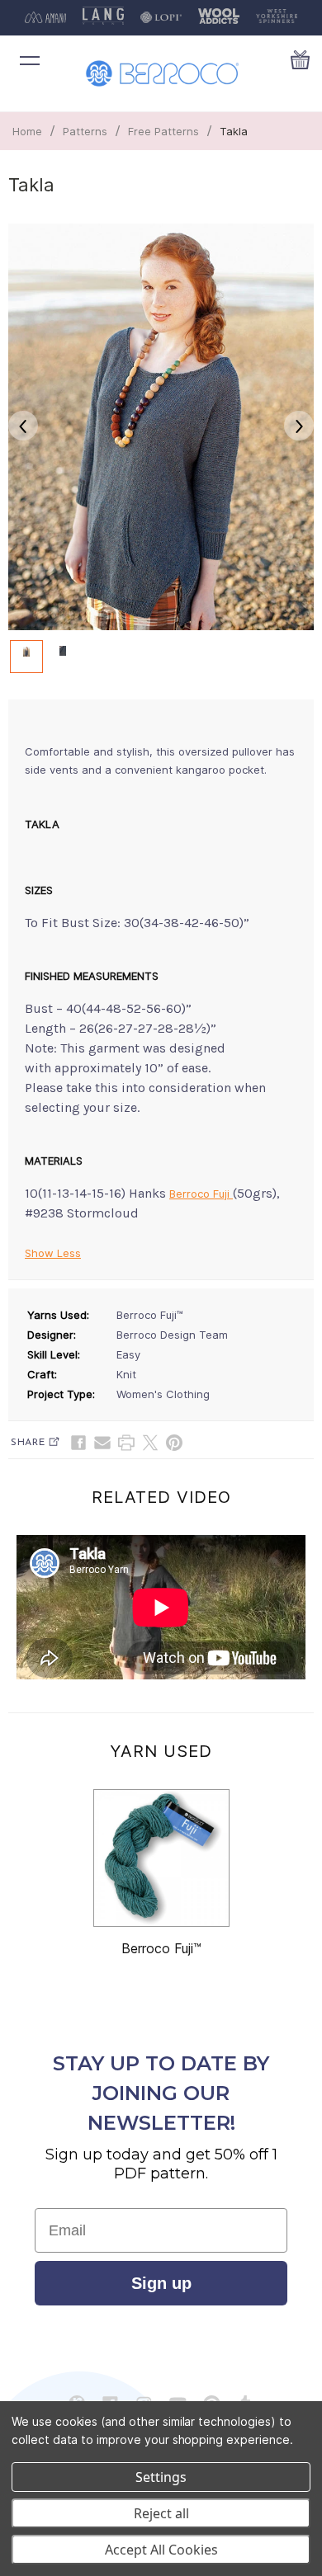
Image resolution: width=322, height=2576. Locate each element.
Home (27, 131)
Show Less (53, 1253)
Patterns (85, 131)
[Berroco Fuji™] (161, 1858)
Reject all (161, 2513)
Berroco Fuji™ (161, 1948)
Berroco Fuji (201, 1194)
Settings (161, 2477)
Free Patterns (163, 131)
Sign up (161, 2283)
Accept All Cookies (161, 2550)
